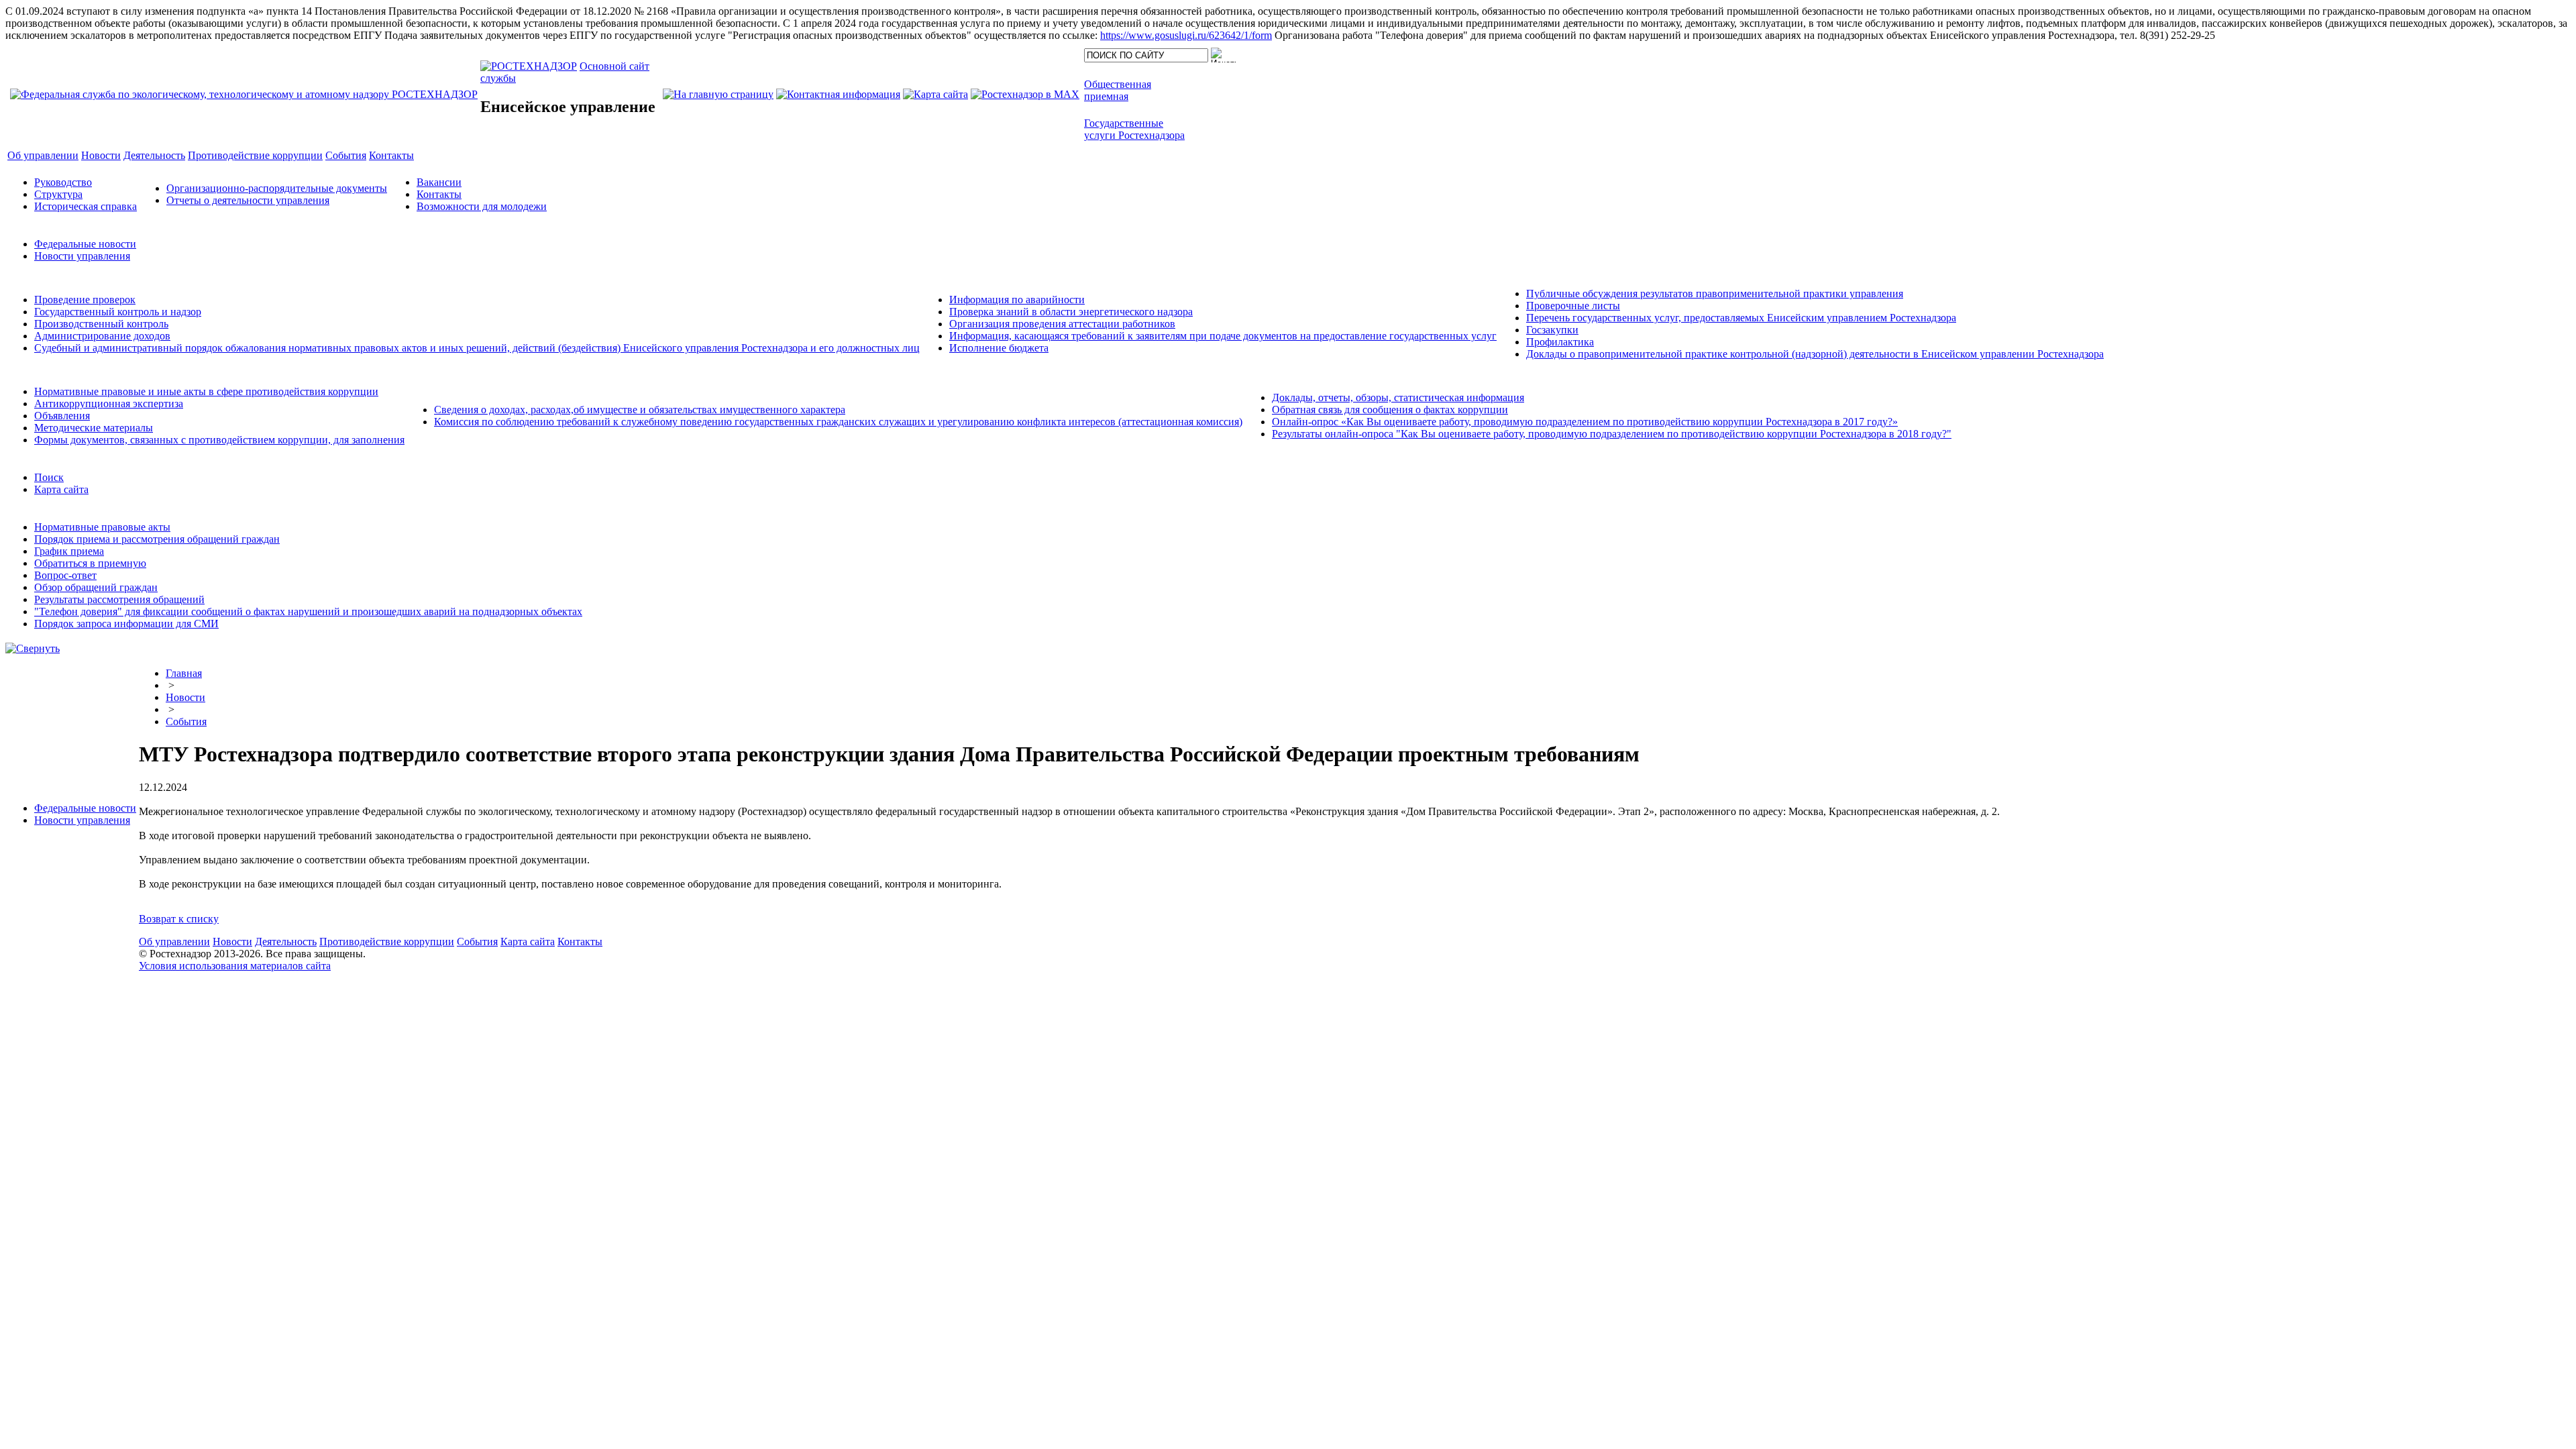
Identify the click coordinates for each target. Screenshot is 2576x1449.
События (186, 721)
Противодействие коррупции (387, 942)
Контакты (439, 194)
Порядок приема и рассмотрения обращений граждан (157, 539)
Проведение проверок (85, 300)
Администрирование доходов (102, 336)
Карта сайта (61, 489)
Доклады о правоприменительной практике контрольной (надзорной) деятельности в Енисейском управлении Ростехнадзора (1815, 354)
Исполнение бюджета (999, 348)
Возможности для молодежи (482, 206)
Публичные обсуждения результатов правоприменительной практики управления (1715, 293)
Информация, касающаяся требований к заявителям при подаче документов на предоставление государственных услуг (1223, 336)
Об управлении (174, 942)
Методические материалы (94, 428)
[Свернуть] (33, 648)
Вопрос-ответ (65, 575)
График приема (69, 551)
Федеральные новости (85, 244)
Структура (58, 194)
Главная (184, 673)
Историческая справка (86, 206)
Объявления (62, 416)
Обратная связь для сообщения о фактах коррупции (1390, 410)
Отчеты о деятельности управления (248, 200)
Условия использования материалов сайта (235, 966)
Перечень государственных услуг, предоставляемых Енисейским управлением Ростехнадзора (1741, 318)
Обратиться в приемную (90, 563)
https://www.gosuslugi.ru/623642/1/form (1186, 35)
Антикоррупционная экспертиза (109, 404)
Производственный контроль (101, 324)
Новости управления (82, 256)
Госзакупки (1552, 330)
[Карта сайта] (935, 94)
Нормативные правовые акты (102, 527)
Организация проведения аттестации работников (1062, 324)
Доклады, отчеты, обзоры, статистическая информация (1398, 397)
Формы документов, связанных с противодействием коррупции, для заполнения (219, 440)
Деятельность (286, 942)
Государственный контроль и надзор (118, 312)
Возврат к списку (179, 919)
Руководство (63, 182)
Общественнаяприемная (1118, 90)
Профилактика (1560, 342)
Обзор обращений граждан (96, 587)
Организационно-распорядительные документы (277, 188)
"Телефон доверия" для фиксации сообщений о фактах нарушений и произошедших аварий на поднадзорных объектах (308, 611)
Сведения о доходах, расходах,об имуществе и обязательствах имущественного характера (640, 410)
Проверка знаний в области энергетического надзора (1071, 312)
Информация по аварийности (1017, 300)
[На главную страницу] (718, 94)
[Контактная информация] (838, 94)
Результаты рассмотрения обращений (119, 599)
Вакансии (439, 182)
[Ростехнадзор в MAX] (1025, 94)
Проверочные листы (1573, 306)
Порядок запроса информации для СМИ (126, 624)
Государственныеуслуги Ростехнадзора (1134, 129)
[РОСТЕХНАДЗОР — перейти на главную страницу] (244, 94)
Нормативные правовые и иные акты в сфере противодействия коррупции (206, 391)
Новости (185, 697)
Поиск (49, 477)
